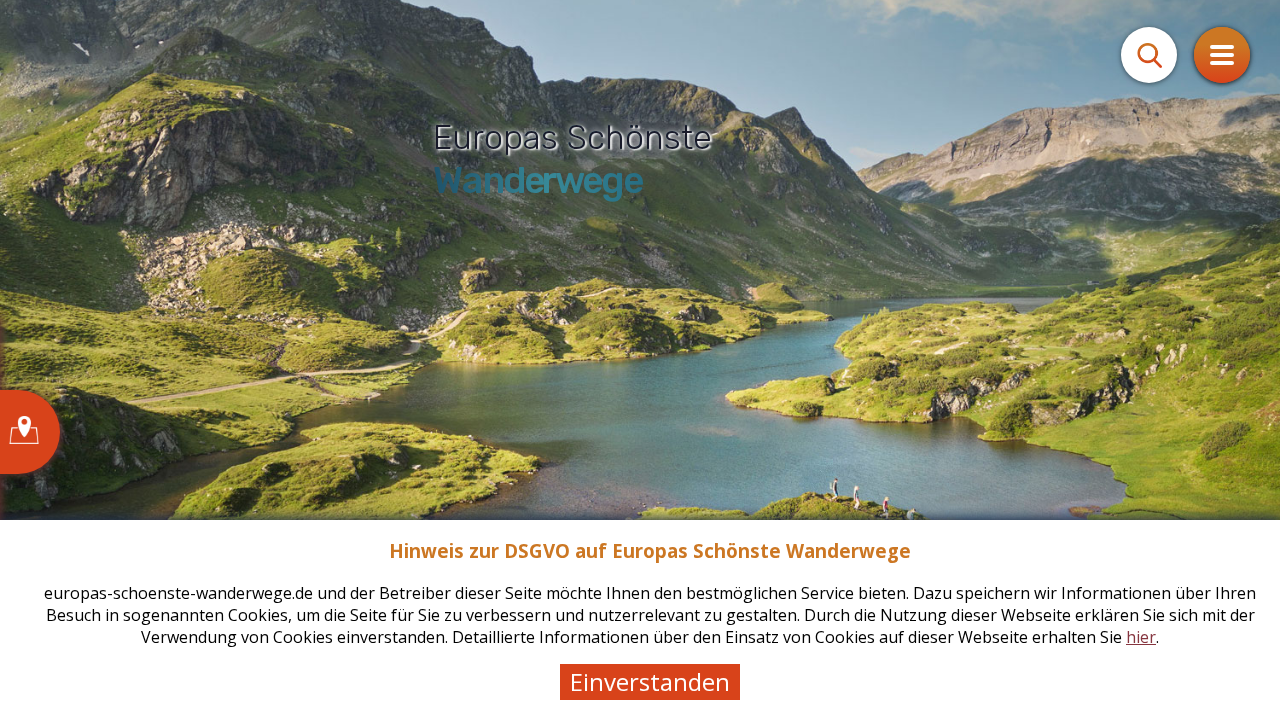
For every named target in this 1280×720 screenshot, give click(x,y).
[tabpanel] (640, 360)
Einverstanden (650, 681)
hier (1141, 637)
